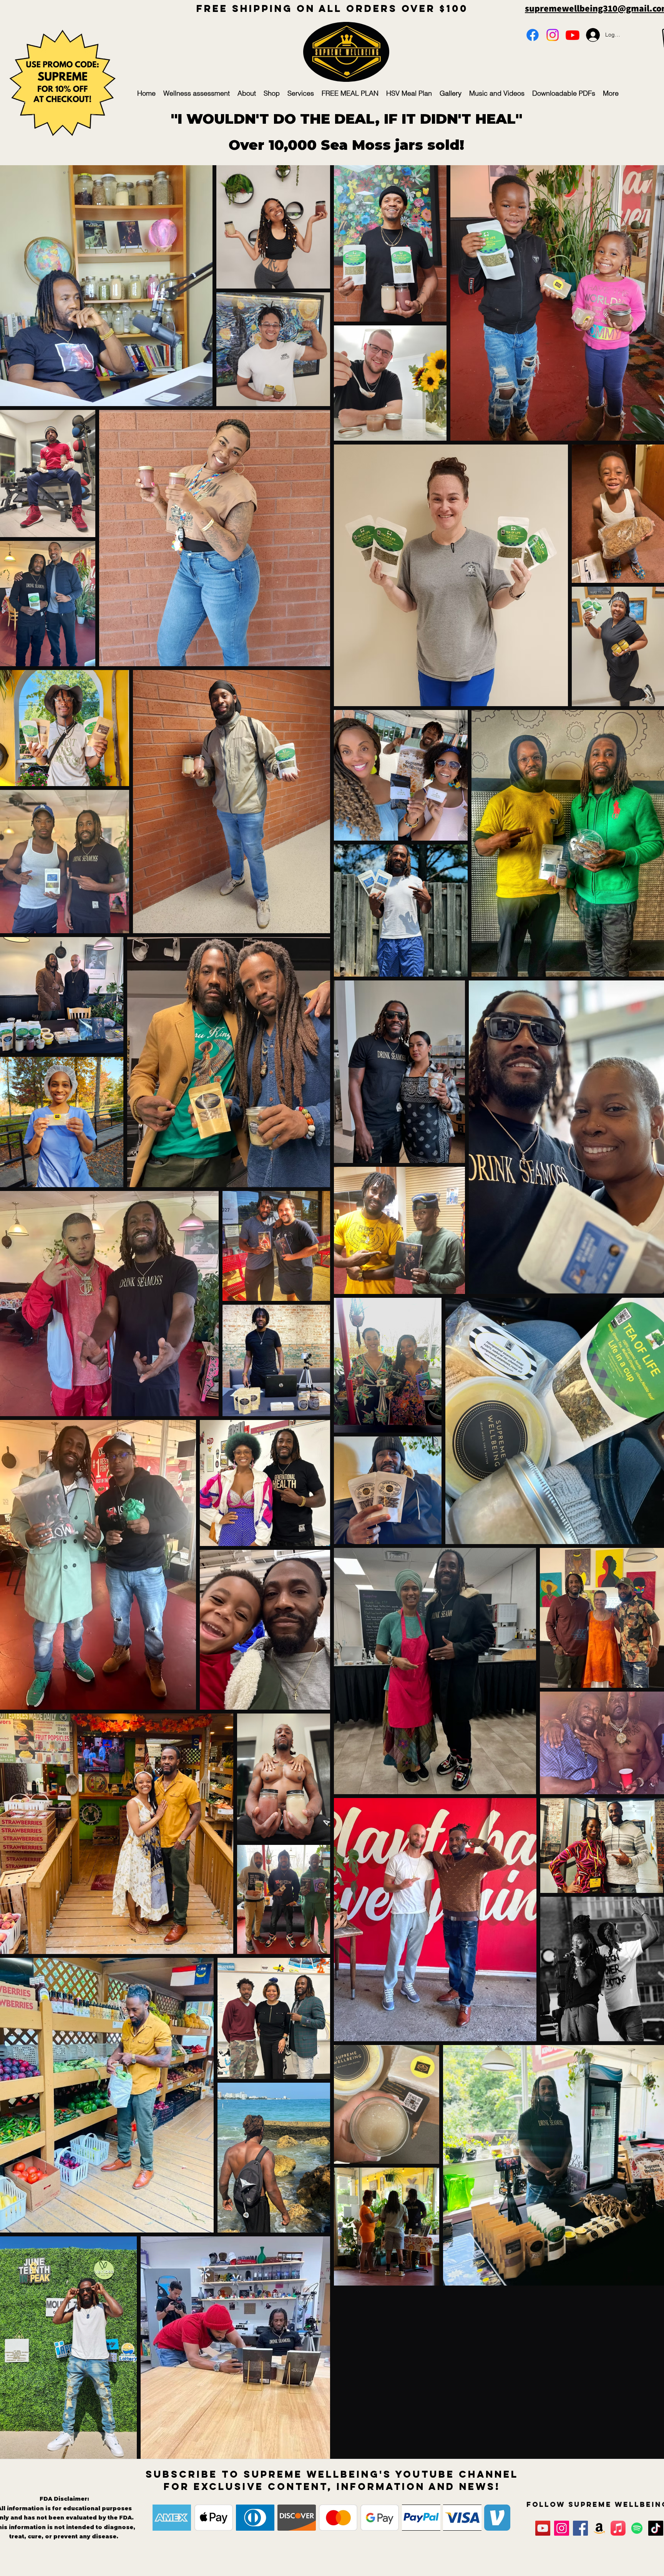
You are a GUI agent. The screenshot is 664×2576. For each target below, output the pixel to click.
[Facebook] (533, 35)
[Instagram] (553, 35)
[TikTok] (656, 2528)
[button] (79, 522)
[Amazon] (599, 2528)
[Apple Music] (618, 2528)
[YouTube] (573, 35)
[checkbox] (22, 520)
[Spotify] (637, 2528)
